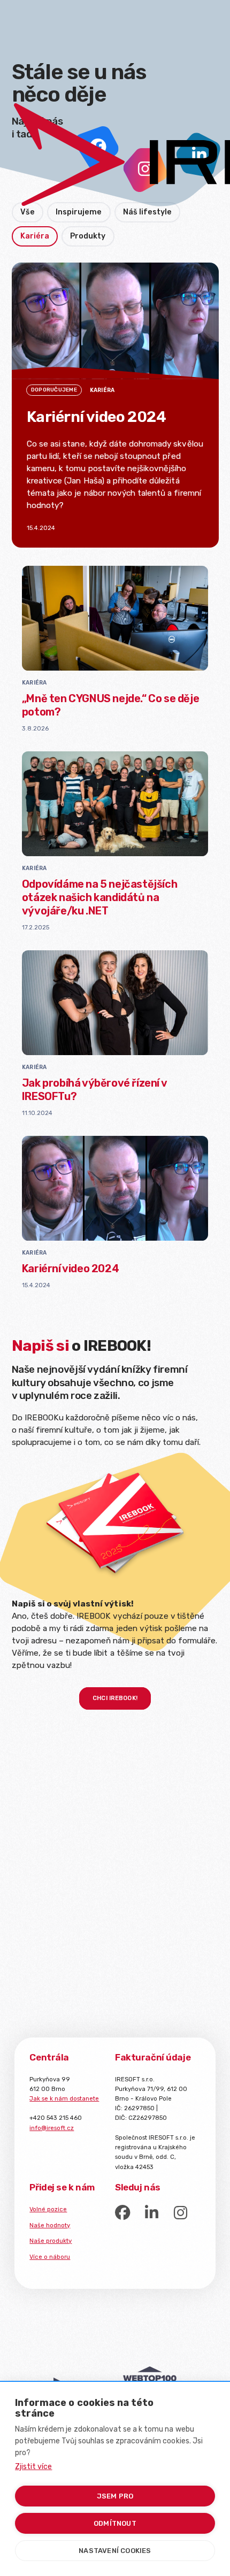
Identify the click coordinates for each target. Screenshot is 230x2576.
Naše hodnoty (50, 2225)
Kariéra (34, 683)
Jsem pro (115, 2496)
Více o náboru (50, 2257)
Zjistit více (33, 2467)
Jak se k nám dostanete (64, 2098)
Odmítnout (115, 2523)
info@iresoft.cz (52, 2128)
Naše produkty (51, 2241)
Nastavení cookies (115, 2551)
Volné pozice (48, 2209)
